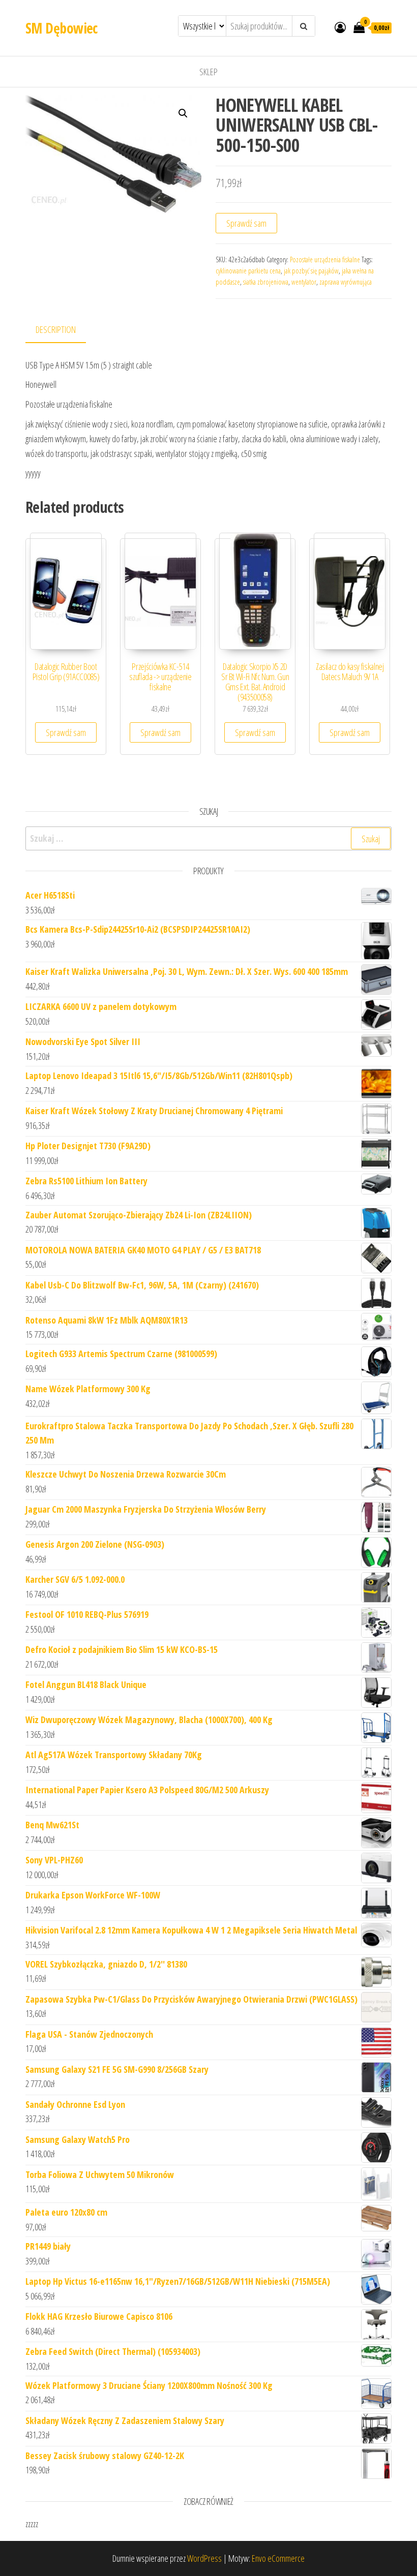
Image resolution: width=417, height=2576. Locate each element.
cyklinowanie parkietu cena (248, 271)
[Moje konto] (340, 27)
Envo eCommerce (278, 2558)
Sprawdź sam (246, 223)
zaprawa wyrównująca (346, 282)
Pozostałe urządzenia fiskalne (325, 259)
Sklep (208, 72)
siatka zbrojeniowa (266, 282)
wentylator (304, 282)
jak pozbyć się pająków (311, 271)
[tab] (63, 330)
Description (56, 329)
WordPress (204, 2558)
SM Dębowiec (62, 28)
